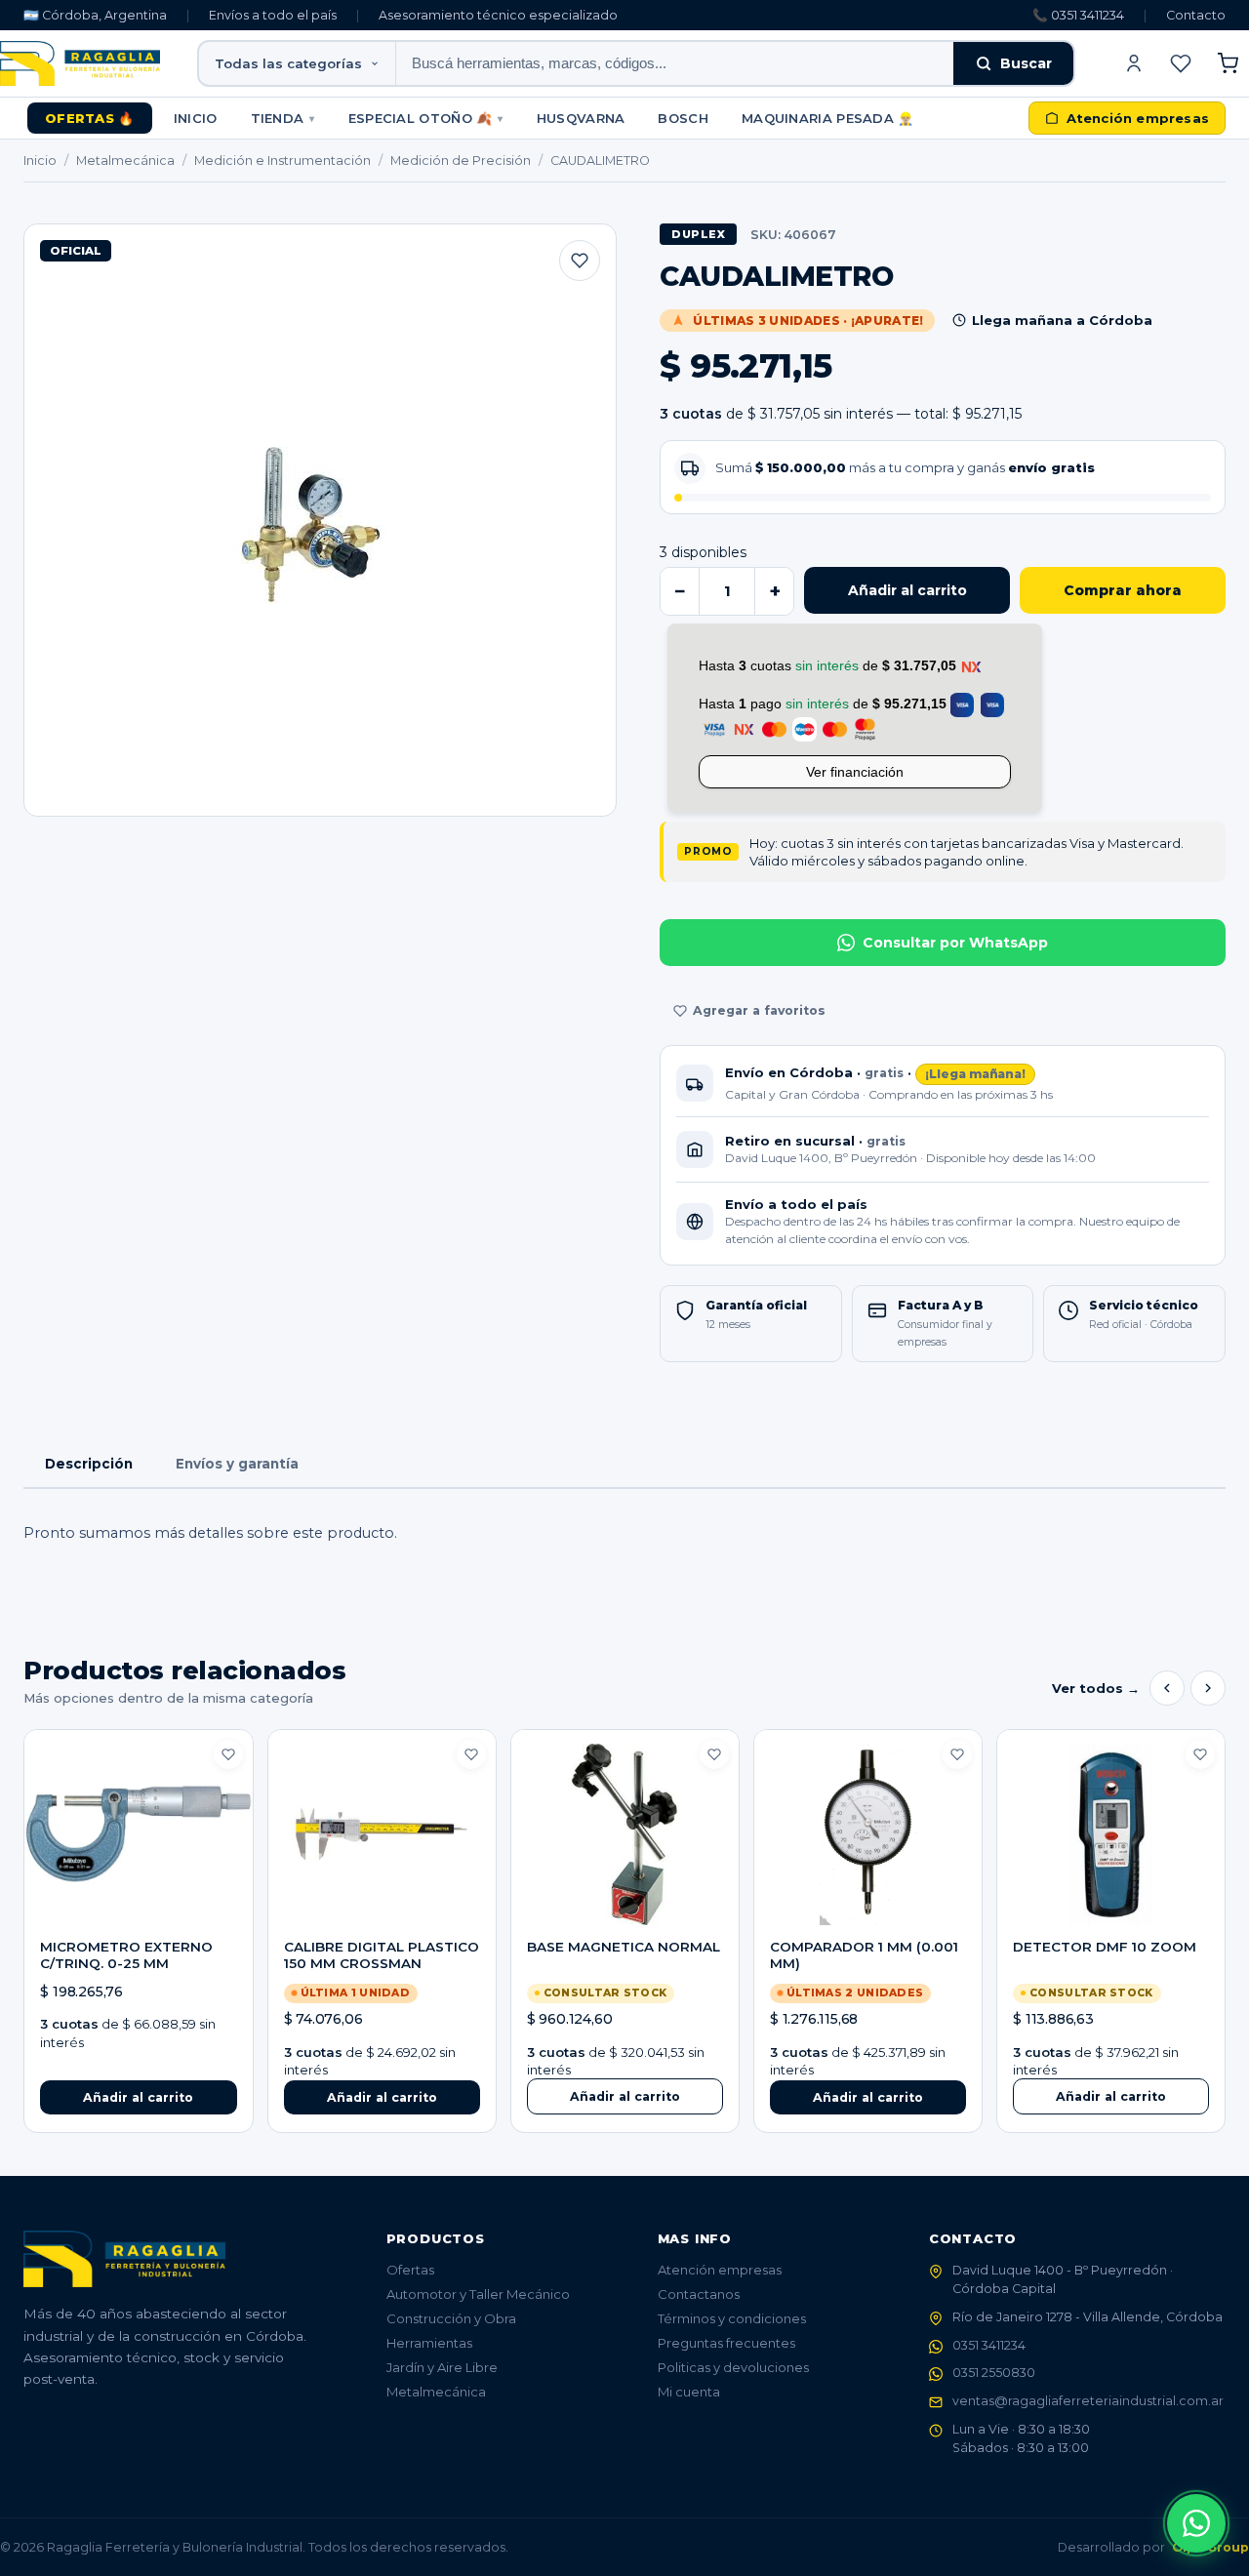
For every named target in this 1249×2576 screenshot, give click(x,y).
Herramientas (429, 2343)
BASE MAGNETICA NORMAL (624, 1947)
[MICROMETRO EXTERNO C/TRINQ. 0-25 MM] (138, 1834)
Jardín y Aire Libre (442, 2367)
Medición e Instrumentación (282, 161)
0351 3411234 (989, 2345)
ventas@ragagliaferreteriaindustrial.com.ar (1088, 2401)
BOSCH (683, 118)
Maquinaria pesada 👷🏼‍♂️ (828, 118)
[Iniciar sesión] (1134, 63)
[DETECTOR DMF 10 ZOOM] (1111, 1834)
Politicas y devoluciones (733, 2367)
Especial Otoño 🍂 (426, 118)
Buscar (1026, 63)
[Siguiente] (1208, 1688)
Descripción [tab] (89, 1464)
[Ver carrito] (1228, 63)
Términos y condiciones (732, 2318)
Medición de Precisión (461, 161)
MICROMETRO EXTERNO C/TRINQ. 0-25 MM (126, 1955)
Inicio (196, 118)
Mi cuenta (689, 2392)
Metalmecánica (125, 161)
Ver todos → (1096, 1688)
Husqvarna (581, 118)
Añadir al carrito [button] (138, 2097)
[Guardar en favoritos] (580, 261)
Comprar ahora (1123, 590)
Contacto (1196, 15)
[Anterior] (1167, 1688)
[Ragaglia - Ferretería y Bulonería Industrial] (80, 63)
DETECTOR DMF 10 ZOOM (1105, 1947)
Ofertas (410, 2270)
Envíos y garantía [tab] (237, 1464)
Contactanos (699, 2294)
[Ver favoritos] (1181, 63)
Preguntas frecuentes (726, 2343)
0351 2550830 (994, 2373)
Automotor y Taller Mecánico (478, 2294)
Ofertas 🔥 (90, 118)
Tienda (283, 118)
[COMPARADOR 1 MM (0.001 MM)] (868, 1834)
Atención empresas (720, 2270)
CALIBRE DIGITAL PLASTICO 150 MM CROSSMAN (382, 1955)
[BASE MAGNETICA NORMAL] (625, 1834)
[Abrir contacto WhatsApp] (1196, 2523)
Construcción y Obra (451, 2318)
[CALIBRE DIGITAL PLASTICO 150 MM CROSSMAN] (382, 1834)
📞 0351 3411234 (1078, 15)
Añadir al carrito (907, 590)
